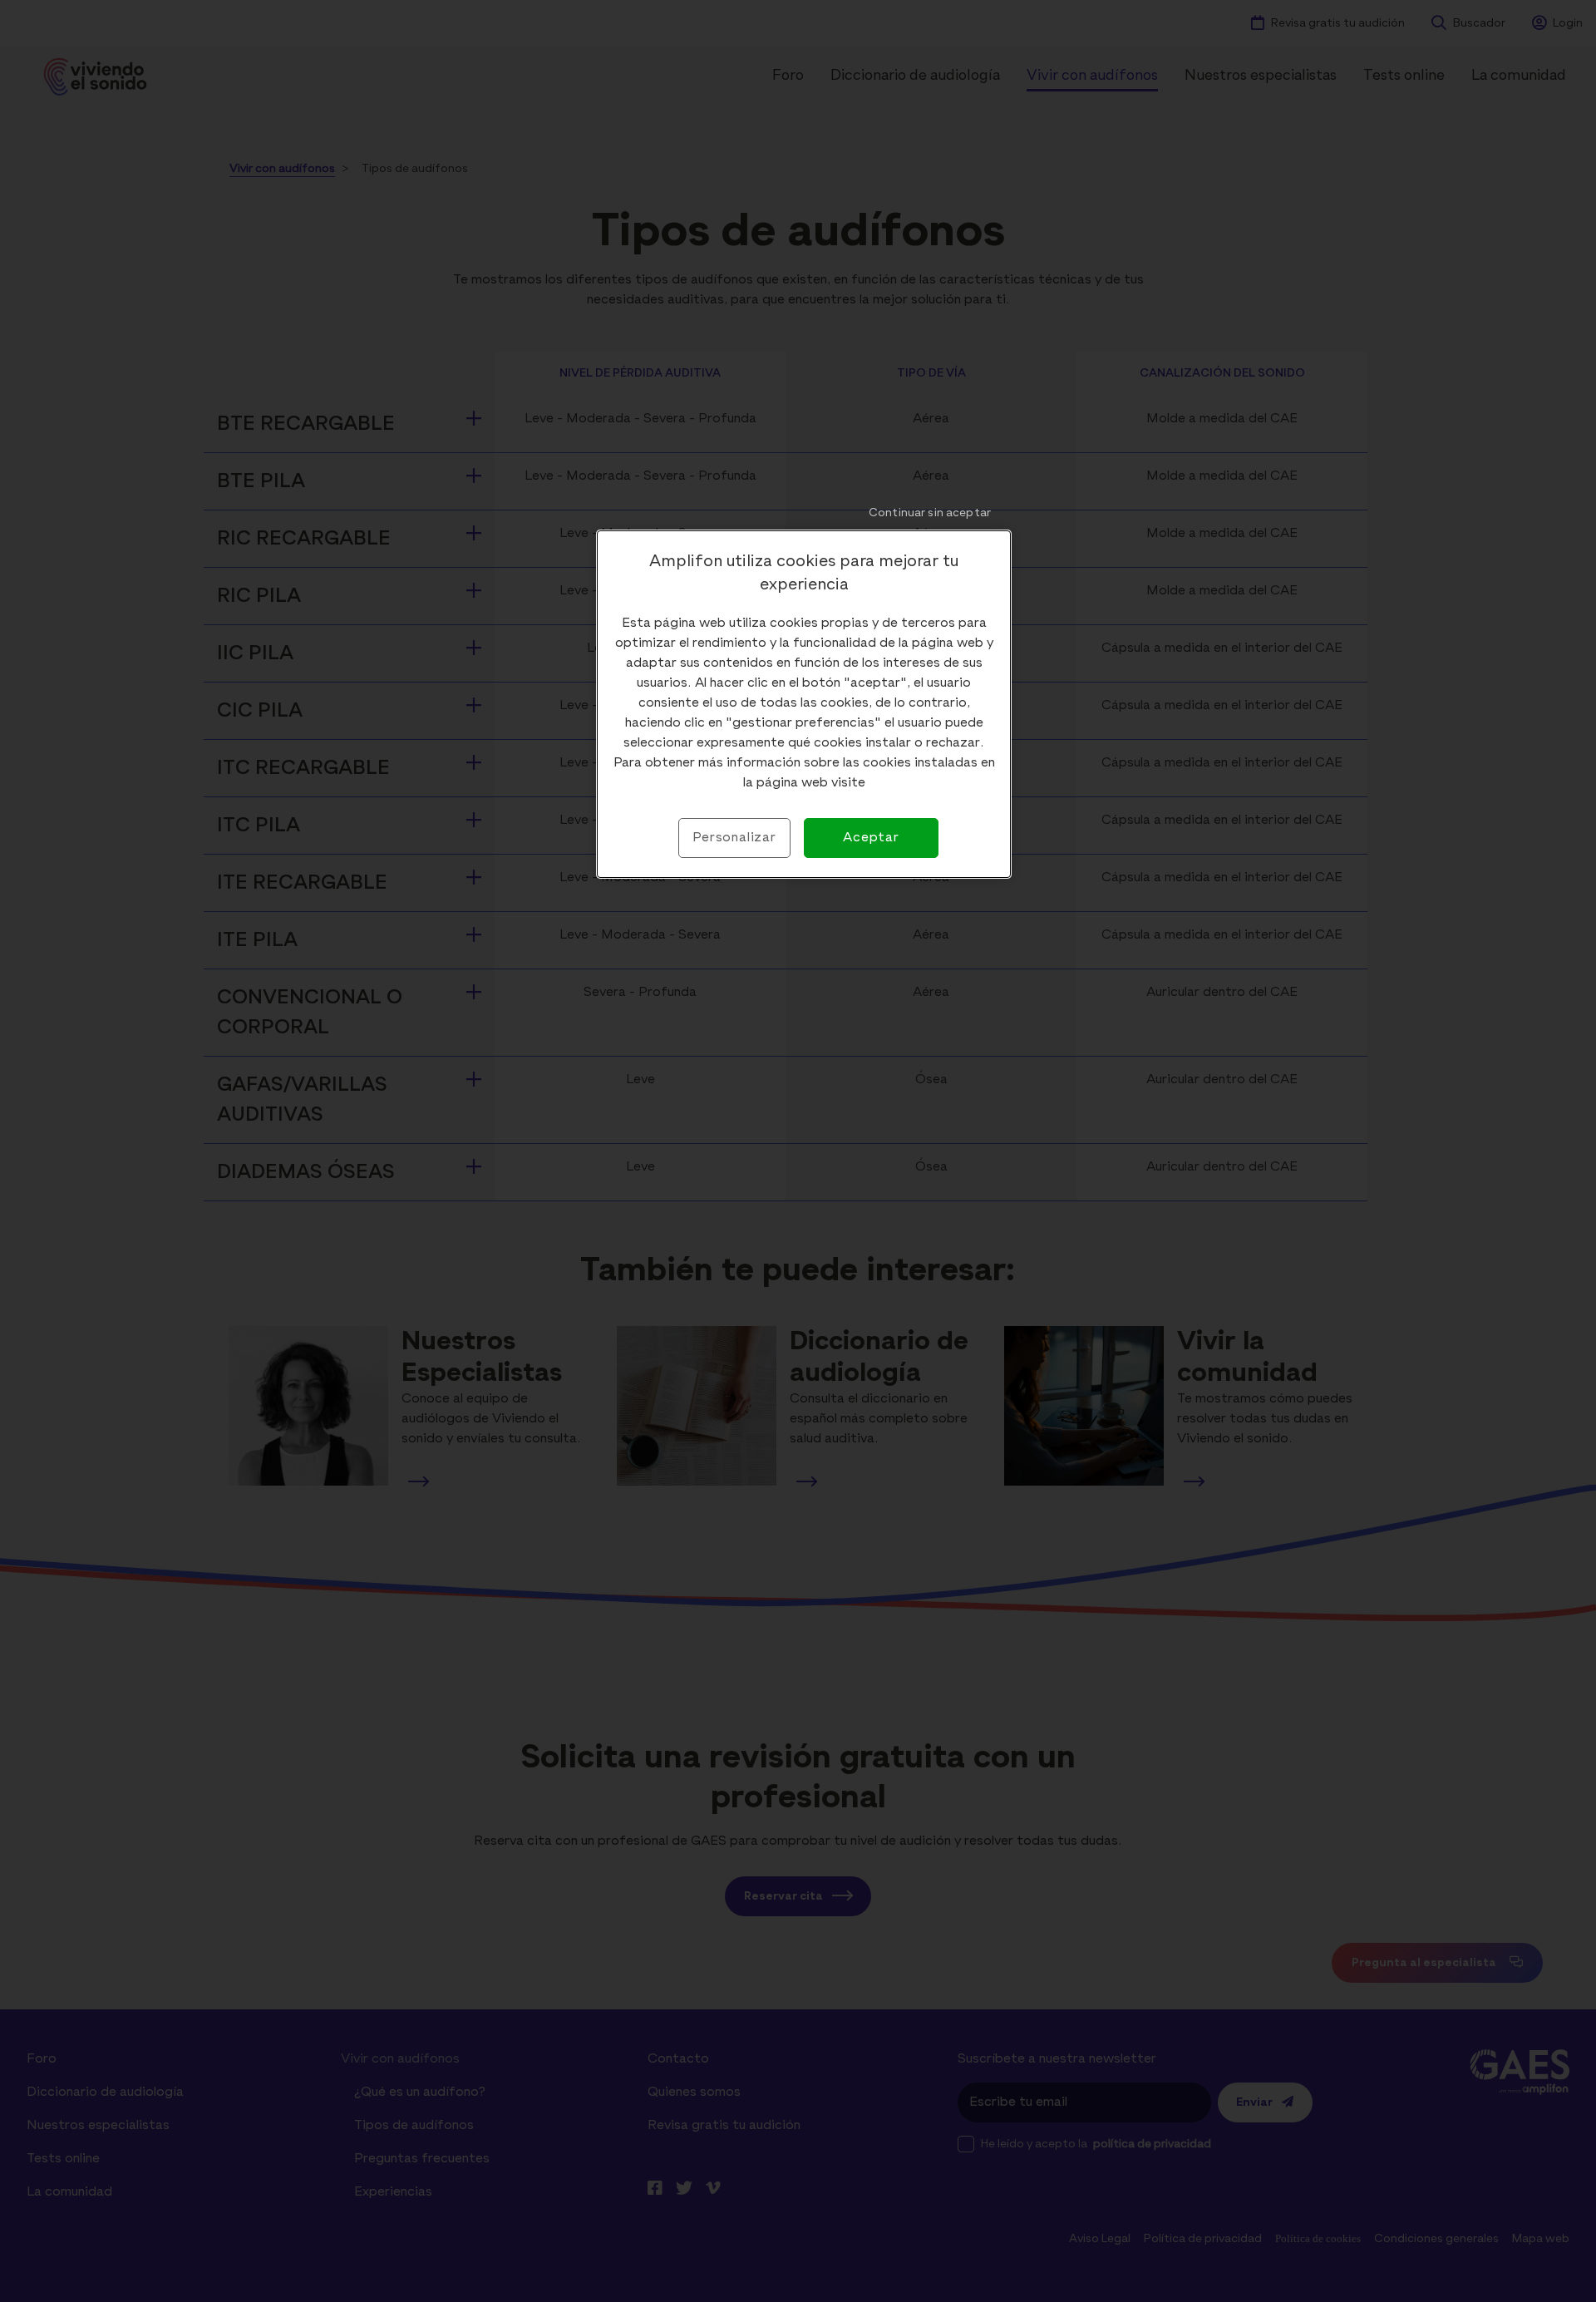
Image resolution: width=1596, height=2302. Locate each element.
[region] (804, 704)
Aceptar (871, 838)
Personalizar (734, 838)
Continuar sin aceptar (930, 513)
